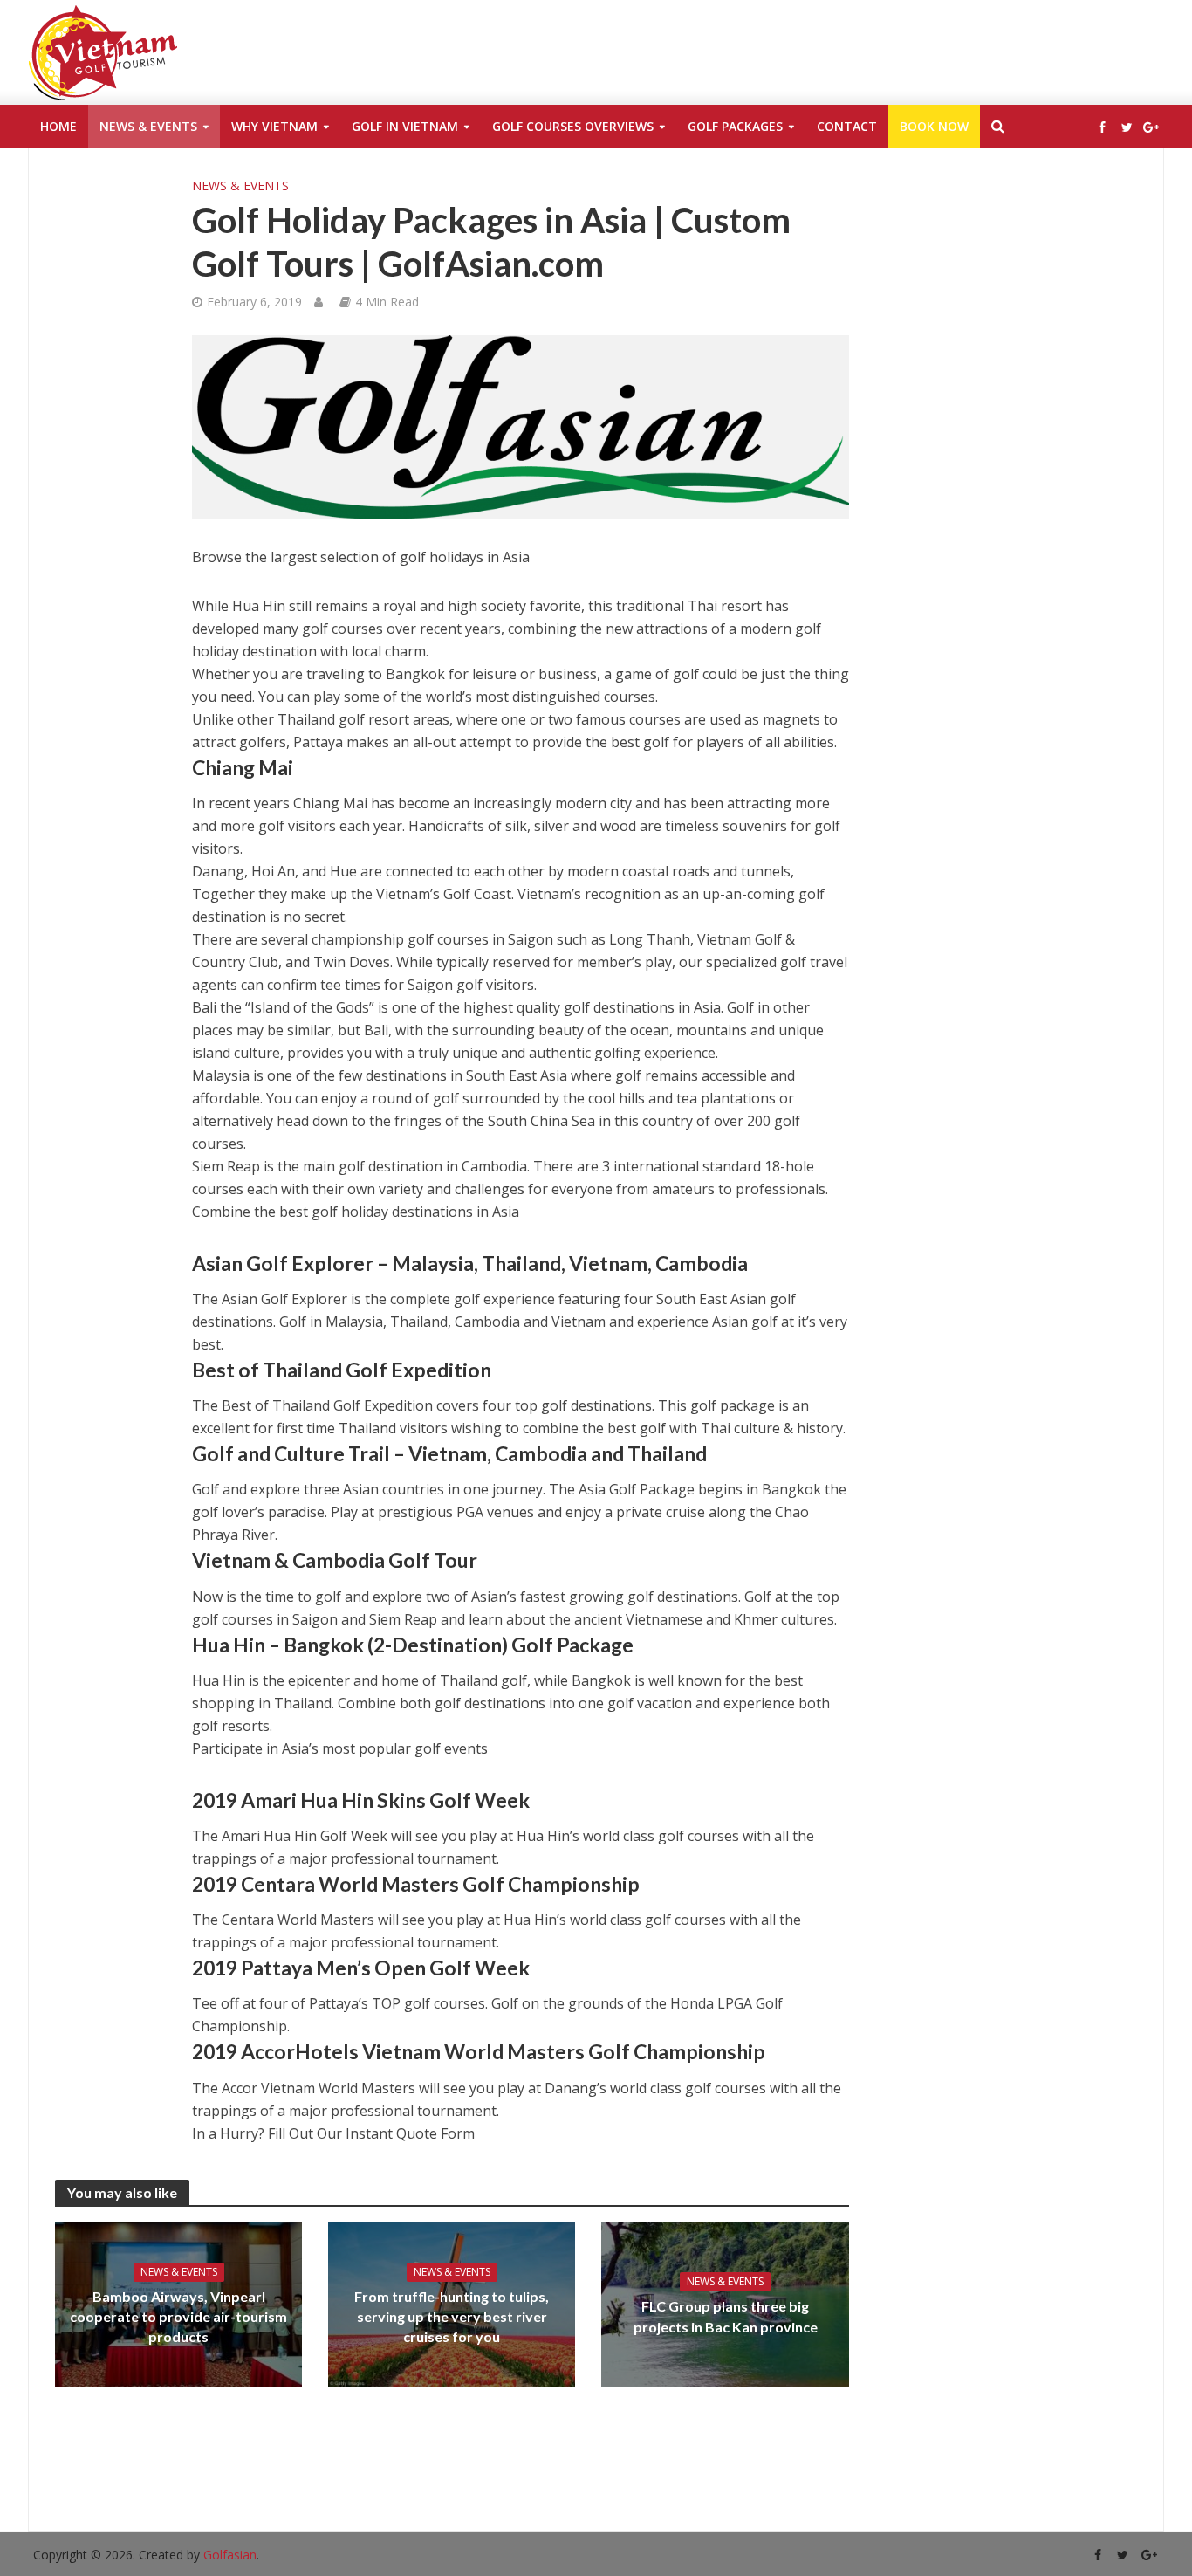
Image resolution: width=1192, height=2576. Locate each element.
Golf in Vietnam (405, 126)
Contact (847, 126)
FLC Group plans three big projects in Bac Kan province (726, 2316)
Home (58, 126)
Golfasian (230, 2555)
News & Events (148, 126)
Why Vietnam (274, 126)
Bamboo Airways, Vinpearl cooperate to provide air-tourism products (178, 2316)
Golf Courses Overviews (573, 126)
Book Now (934, 126)
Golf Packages (735, 126)
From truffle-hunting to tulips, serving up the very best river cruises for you (452, 2316)
